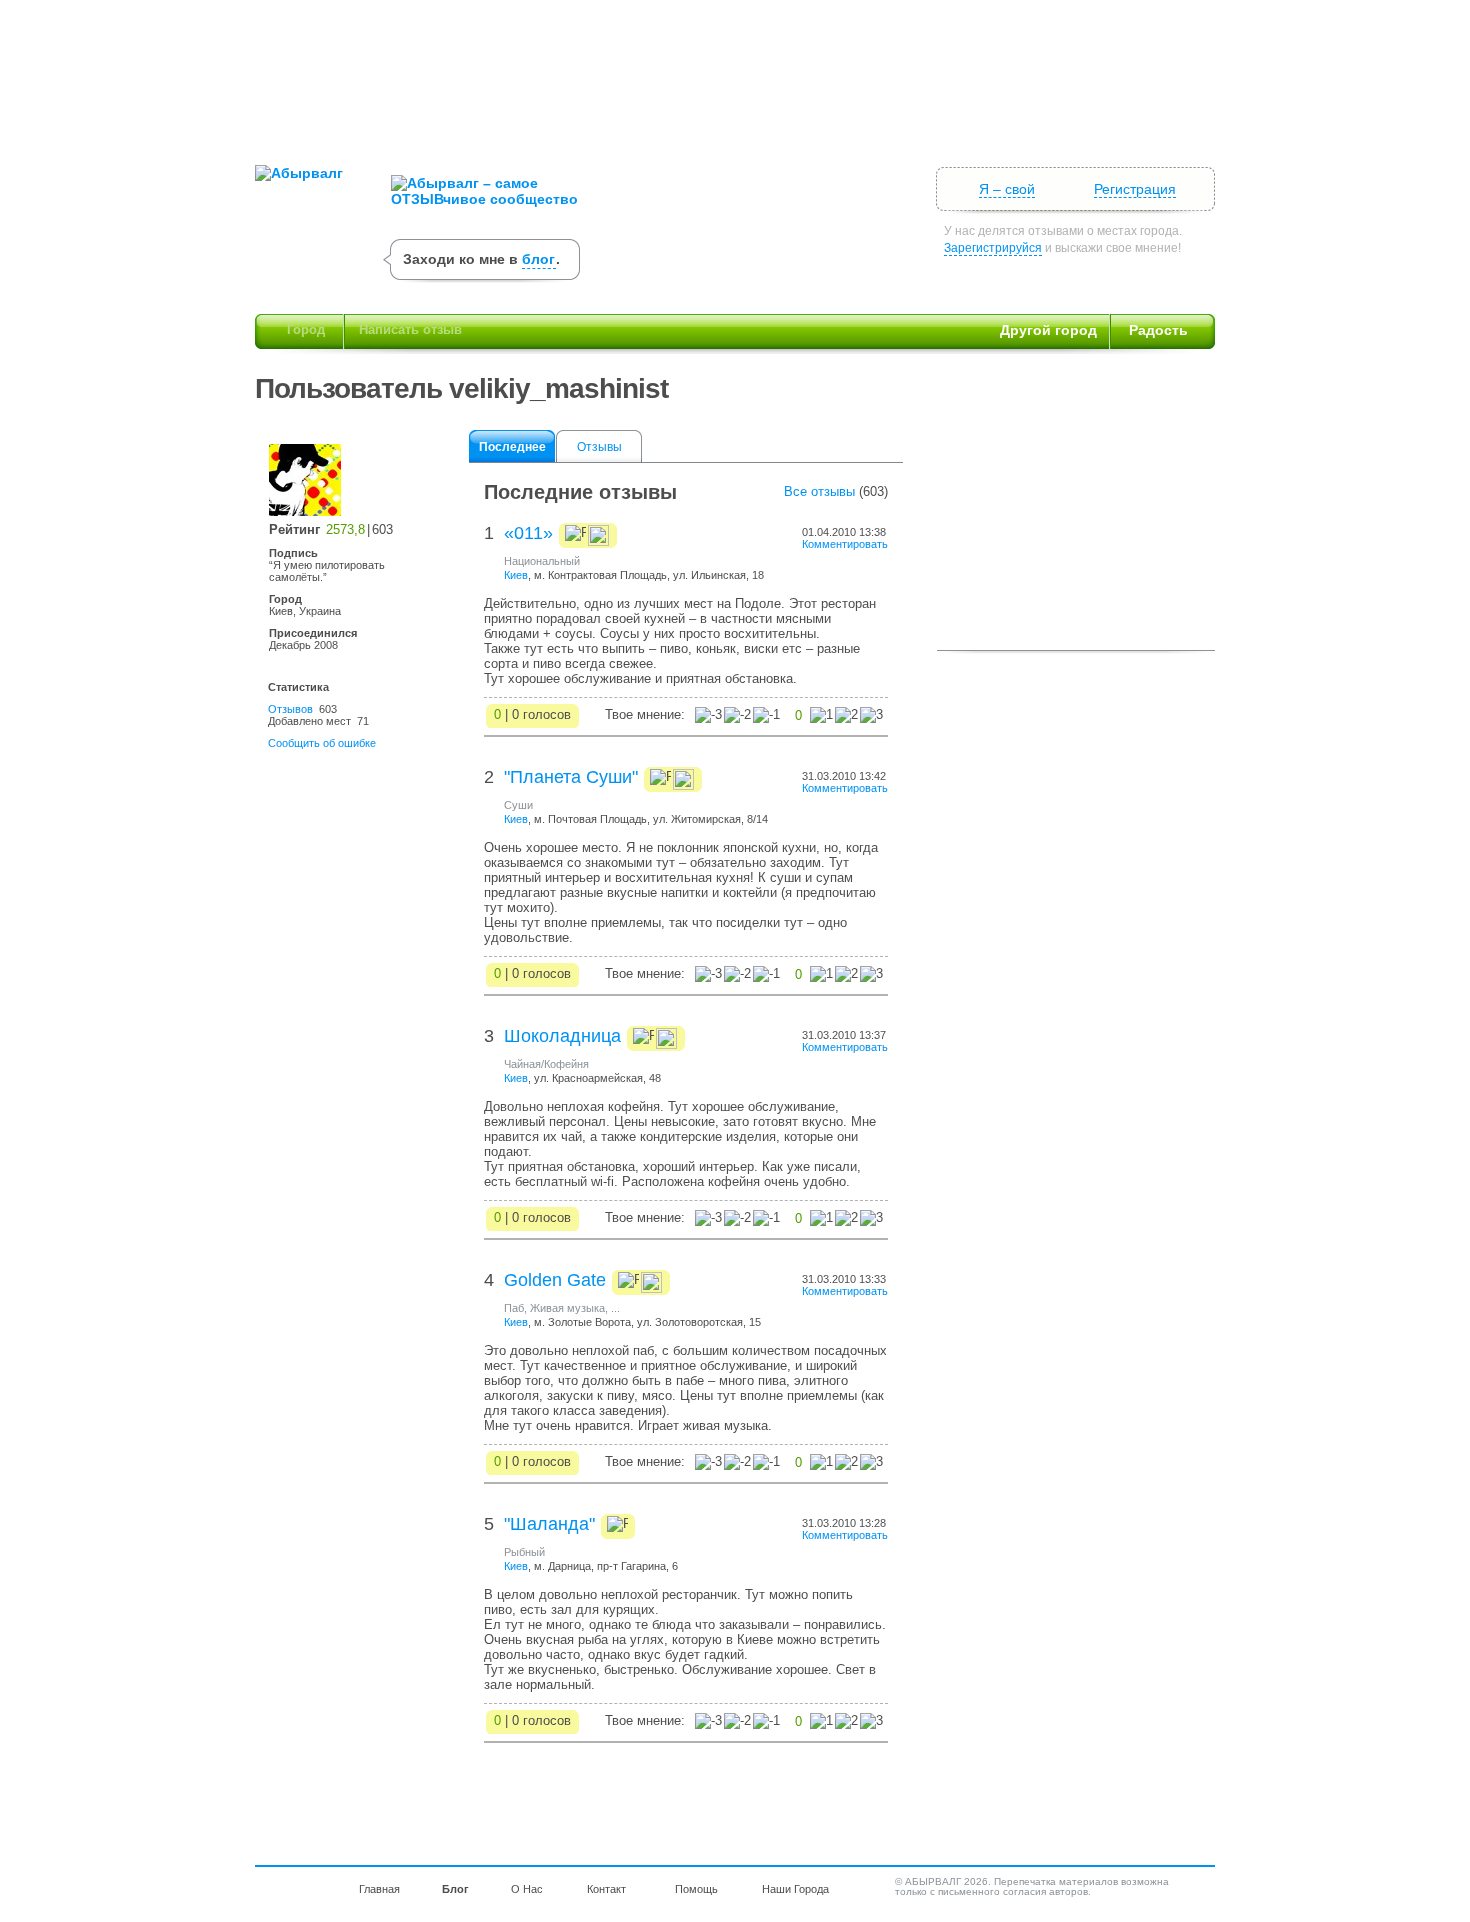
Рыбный (524, 1552)
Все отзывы (819, 491)
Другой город (1048, 330)
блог (538, 259)
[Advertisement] (735, 75)
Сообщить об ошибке (322, 743)
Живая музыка (567, 1308)
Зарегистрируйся (993, 248)
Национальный (542, 561)
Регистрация (1135, 189)
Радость (1158, 330)
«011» (528, 533)
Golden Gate (555, 1280)
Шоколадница (562, 1036)
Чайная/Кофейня (546, 1064)
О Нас (527, 1889)
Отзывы (599, 447)
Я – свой (1007, 189)
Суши (518, 805)
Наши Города (795, 1889)
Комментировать (845, 544)
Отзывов (290, 709)
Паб (514, 1308)
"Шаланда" (549, 1524)
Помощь (696, 1889)
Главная (379, 1889)
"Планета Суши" (571, 777)
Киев (516, 575)
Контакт (606, 1889)
